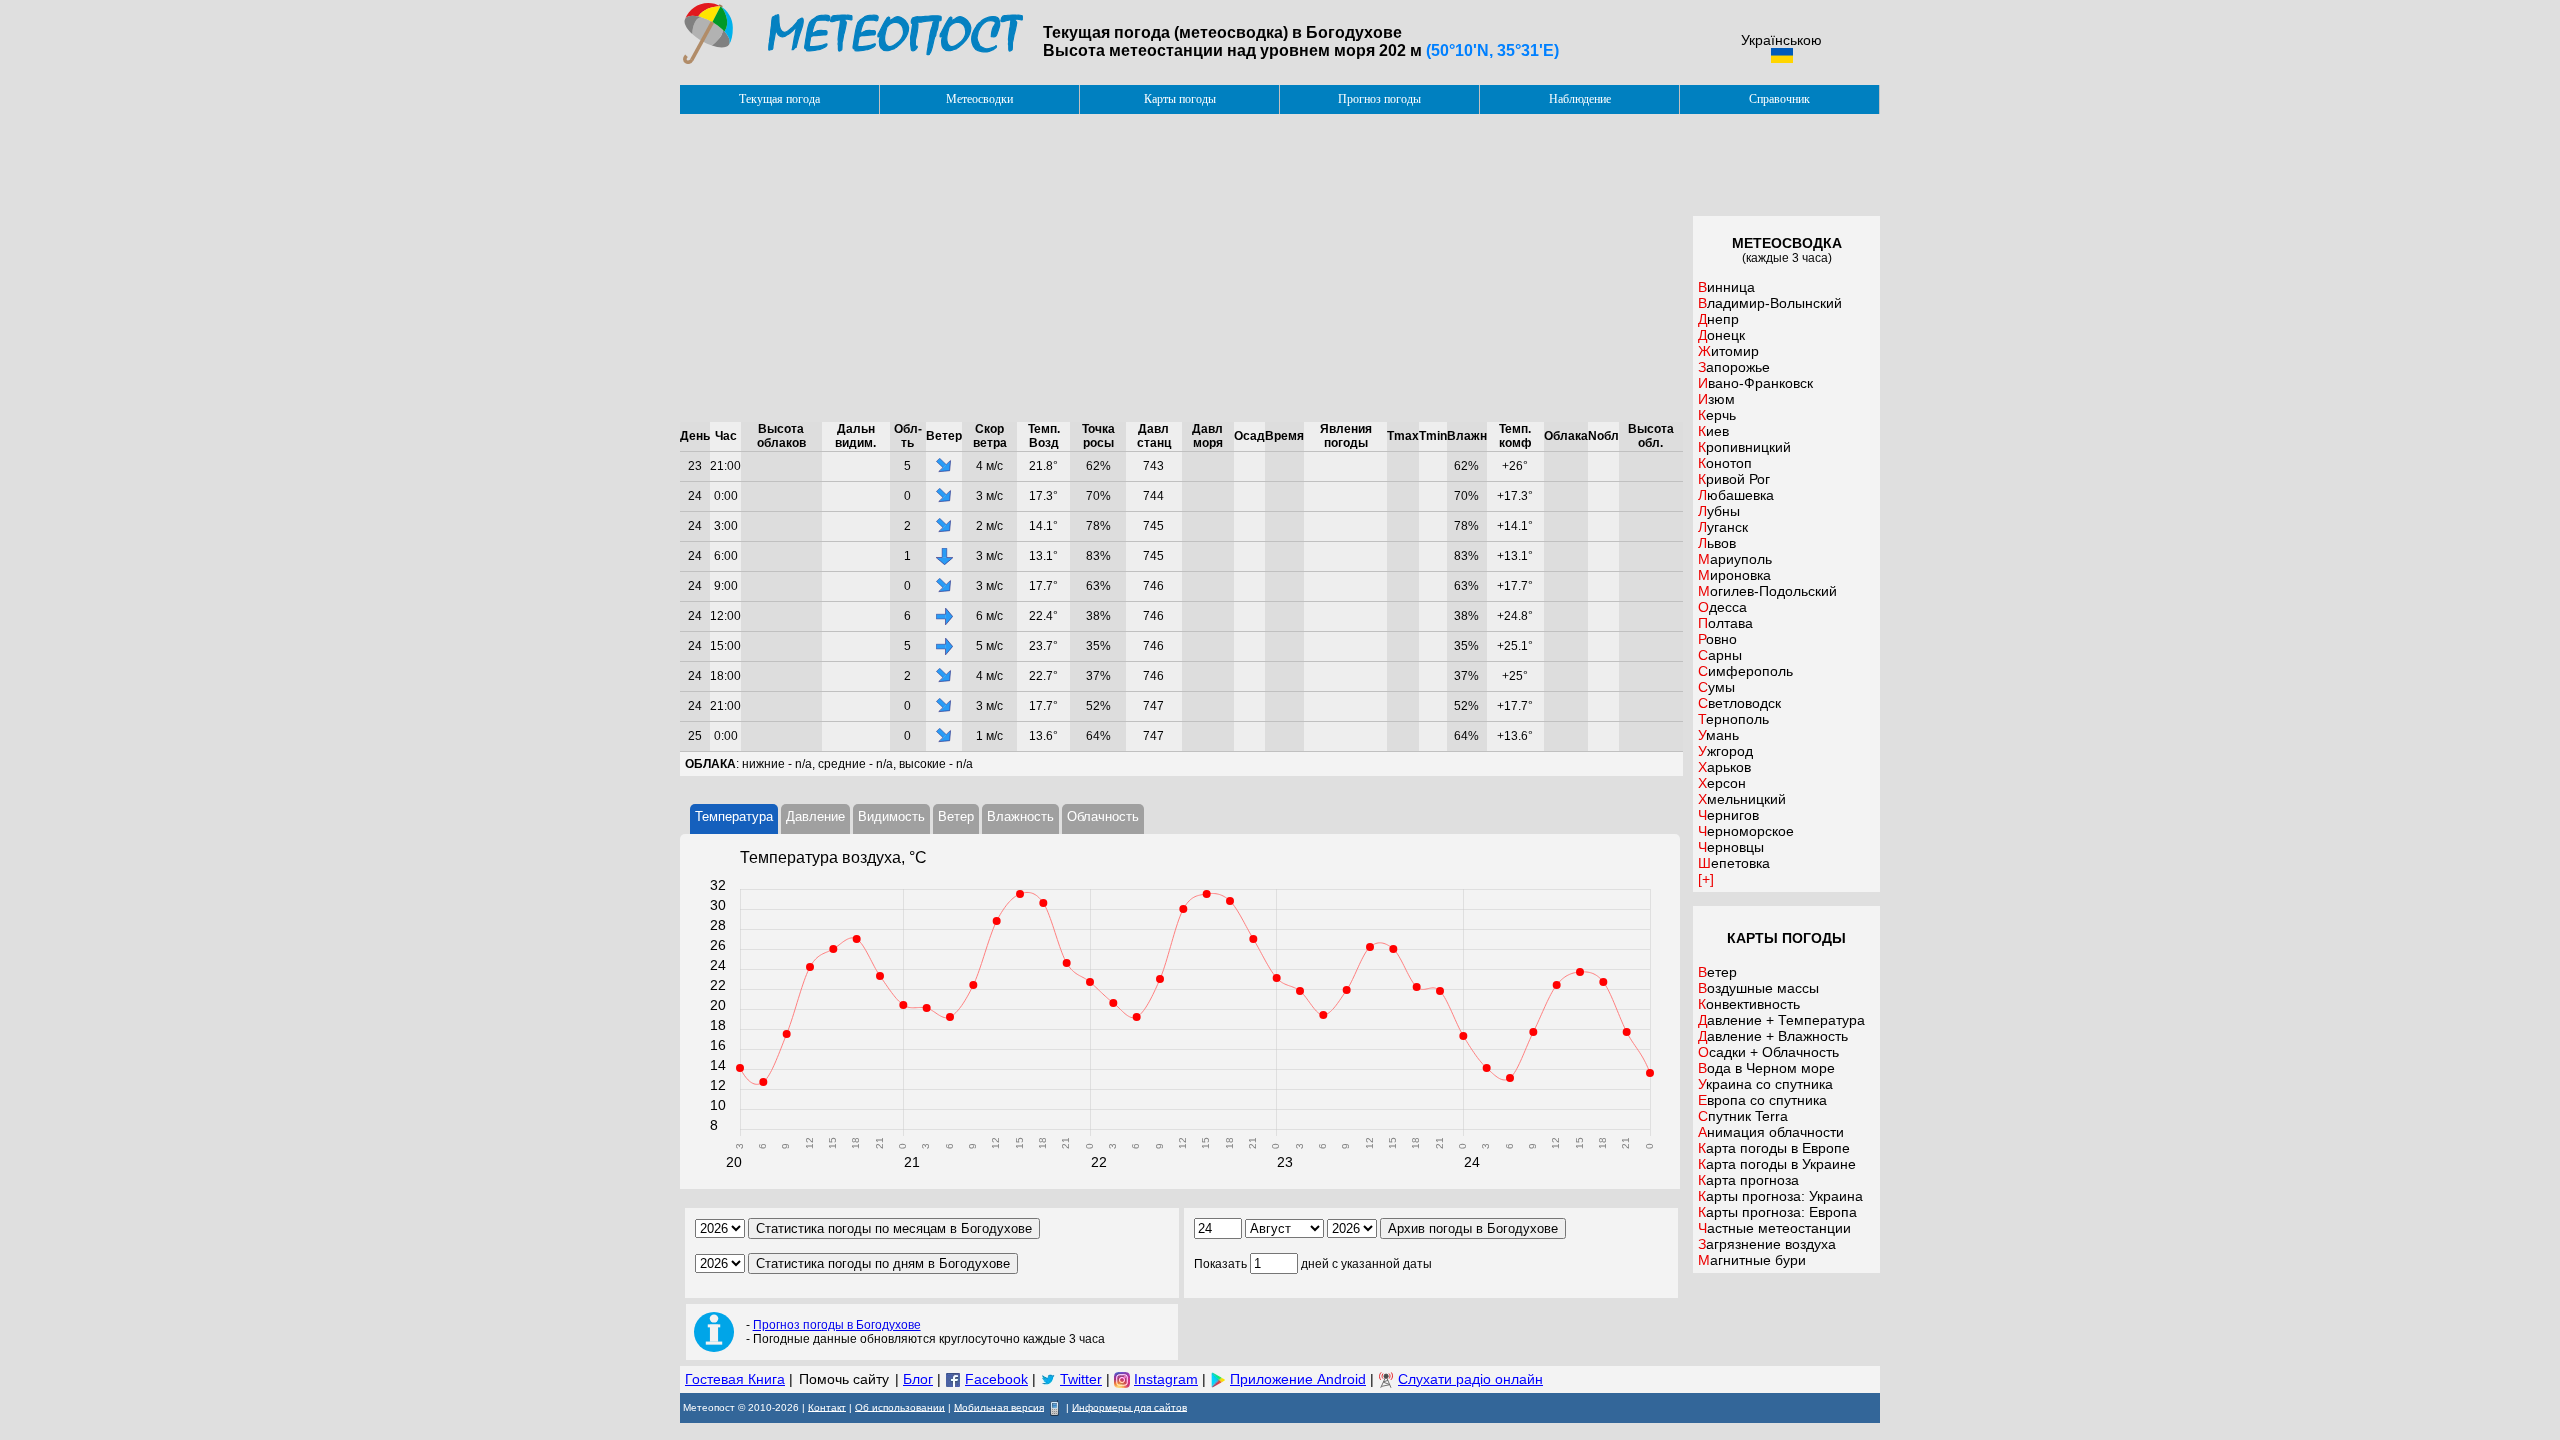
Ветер (956, 816)
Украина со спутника (1765, 1084)
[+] (1706, 879)
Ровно (1717, 639)
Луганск (1723, 527)
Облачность (1103, 816)
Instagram (1166, 1379)
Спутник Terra (1743, 1116)
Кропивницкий (1744, 447)
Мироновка (1734, 575)
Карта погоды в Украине (1777, 1164)
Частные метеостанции (1774, 1228)
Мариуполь (1735, 559)
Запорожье (1734, 367)
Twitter (1081, 1379)
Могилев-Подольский (1767, 591)
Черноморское (1746, 831)
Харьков (1724, 767)
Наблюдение (1580, 99)
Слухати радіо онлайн (1470, 1379)
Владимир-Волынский (1770, 303)
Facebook (996, 1379)
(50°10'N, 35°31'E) (1492, 50)
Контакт (827, 1406)
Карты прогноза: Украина (1780, 1196)
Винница (1726, 287)
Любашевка (1736, 495)
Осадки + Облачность (1768, 1052)
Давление (815, 816)
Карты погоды (1180, 99)
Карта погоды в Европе (1774, 1148)
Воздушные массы (1758, 988)
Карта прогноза (1748, 1180)
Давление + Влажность (1773, 1036)
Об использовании (900, 1406)
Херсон (1722, 783)
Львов (1717, 543)
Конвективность (1749, 1004)
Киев (1713, 431)
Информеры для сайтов (1129, 1406)
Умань (1718, 735)
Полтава (1725, 623)
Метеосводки (979, 99)
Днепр (1718, 319)
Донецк (1721, 335)
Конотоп (1725, 463)
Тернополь (1733, 719)
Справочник (1779, 99)
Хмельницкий (1742, 799)
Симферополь (1745, 671)
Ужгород (1725, 751)
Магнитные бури (1752, 1260)
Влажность (1020, 816)
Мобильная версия (999, 1406)
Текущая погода (779, 99)
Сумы (1716, 687)
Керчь (1717, 415)
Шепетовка (1734, 863)
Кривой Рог (1734, 479)
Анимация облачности (1771, 1132)
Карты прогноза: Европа (1777, 1212)
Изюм (1716, 399)
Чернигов (1728, 815)
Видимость (891, 816)
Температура (734, 816)
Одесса (1722, 607)
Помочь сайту (844, 1379)
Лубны (1719, 511)
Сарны (1720, 655)
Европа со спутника (1762, 1100)
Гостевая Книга (735, 1379)
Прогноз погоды (1379, 99)
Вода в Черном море (1766, 1068)
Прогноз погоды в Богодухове (837, 1325)
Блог (918, 1379)
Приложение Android (1298, 1379)
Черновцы (1731, 847)
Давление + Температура (1781, 1020)
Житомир (1728, 351)
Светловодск (1739, 703)
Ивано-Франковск (1755, 383)
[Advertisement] (1181, 268)
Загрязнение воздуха (1767, 1244)
